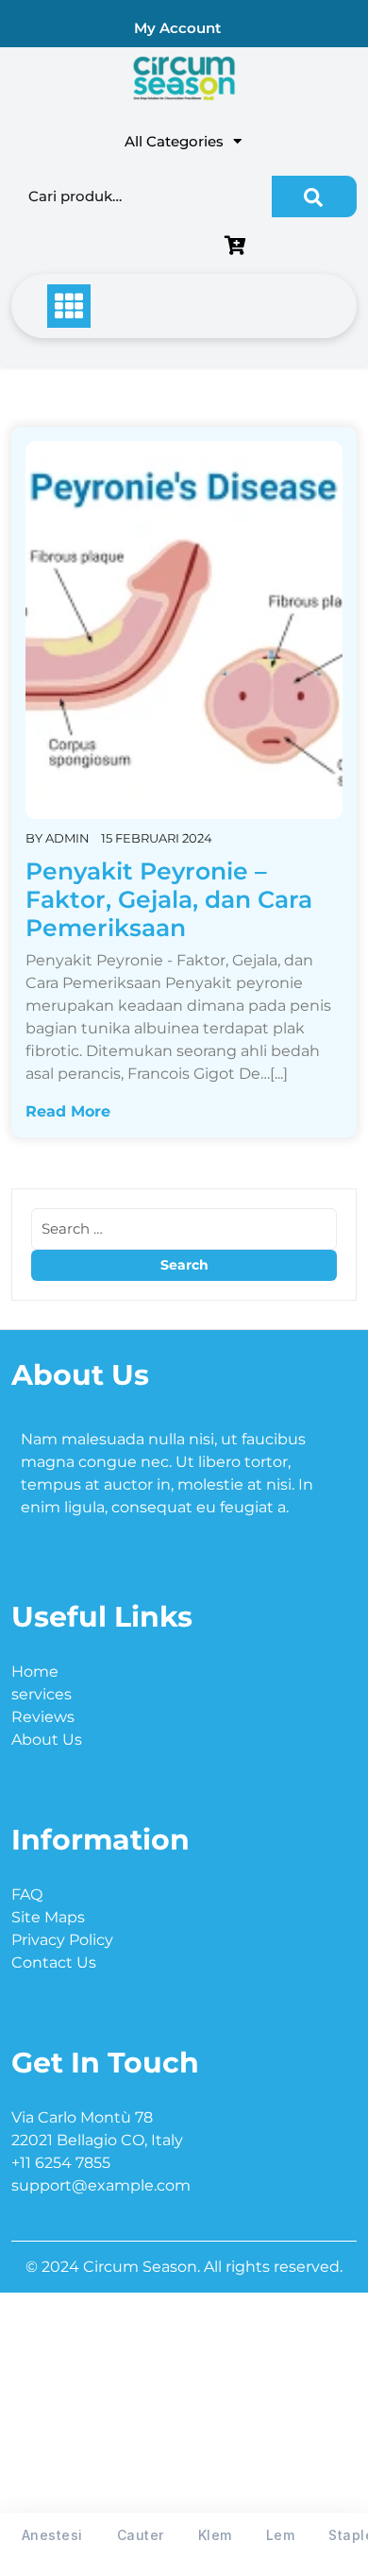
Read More (68, 1111)
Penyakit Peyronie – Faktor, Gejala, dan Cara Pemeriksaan (169, 899)
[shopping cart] (240, 247)
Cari (314, 196)
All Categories (174, 141)
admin (67, 838)
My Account (177, 28)
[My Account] (117, 247)
